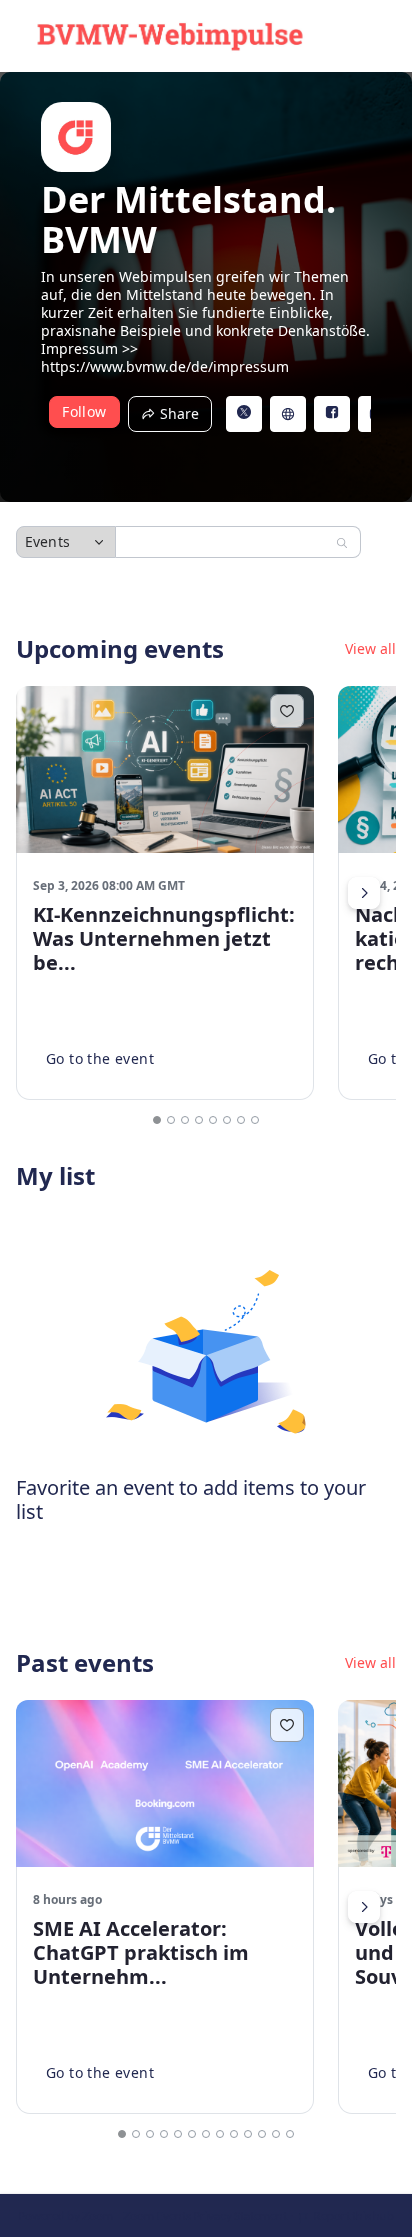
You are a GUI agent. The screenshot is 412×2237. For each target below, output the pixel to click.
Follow (84, 411)
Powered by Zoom (65, 2215)
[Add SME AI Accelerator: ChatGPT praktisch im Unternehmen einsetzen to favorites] (287, 1725)
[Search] (342, 543)
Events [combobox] (47, 541)
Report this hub (353, 2215)
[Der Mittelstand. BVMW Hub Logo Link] (170, 36)
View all (370, 649)
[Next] (364, 893)
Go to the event (100, 1058)
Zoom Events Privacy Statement (205, 2215)
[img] (76, 137)
